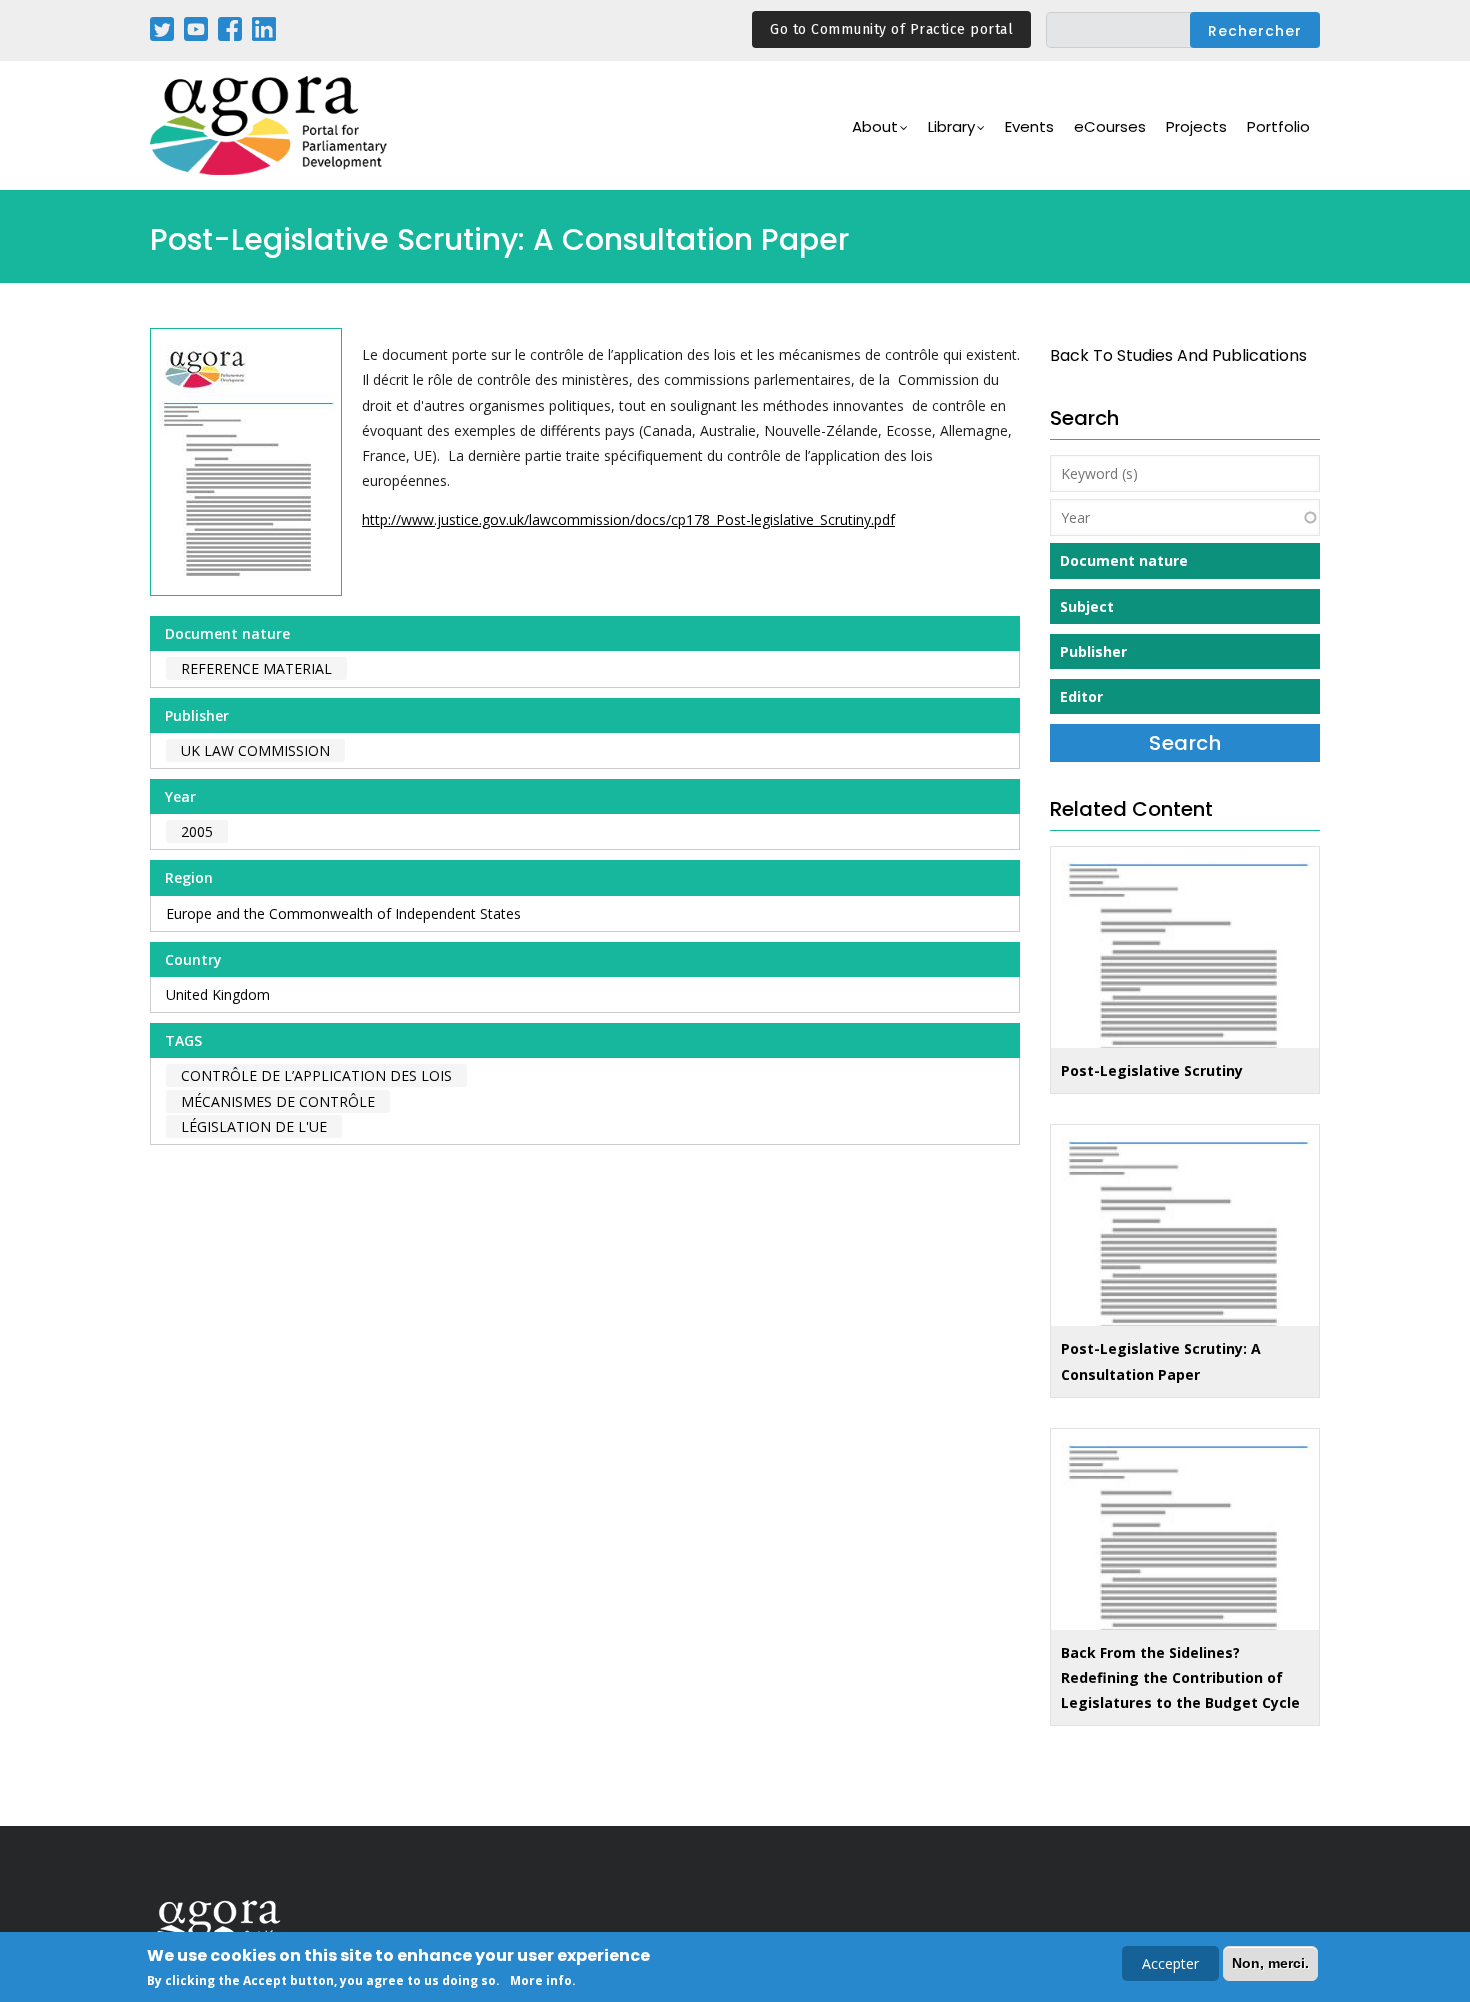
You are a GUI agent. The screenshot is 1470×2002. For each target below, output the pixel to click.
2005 (197, 831)
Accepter (1170, 1963)
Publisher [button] (1093, 651)
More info (541, 1980)
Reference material (256, 668)
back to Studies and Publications (1178, 355)
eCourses (1110, 126)
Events (1029, 126)
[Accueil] (270, 125)
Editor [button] (1081, 696)
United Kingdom (218, 994)
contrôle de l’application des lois (316, 1075)
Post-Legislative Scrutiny (1152, 1070)
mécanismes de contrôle (278, 1101)
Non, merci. (1270, 1963)
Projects (1196, 126)
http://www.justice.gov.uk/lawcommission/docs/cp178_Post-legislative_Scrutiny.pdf (628, 519)
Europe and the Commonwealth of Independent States (343, 913)
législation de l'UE (254, 1126)
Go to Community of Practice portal (891, 29)
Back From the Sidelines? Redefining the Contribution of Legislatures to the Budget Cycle (1180, 1677)
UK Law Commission (255, 750)
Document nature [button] (1124, 560)
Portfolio (1278, 126)
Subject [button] (1087, 606)
